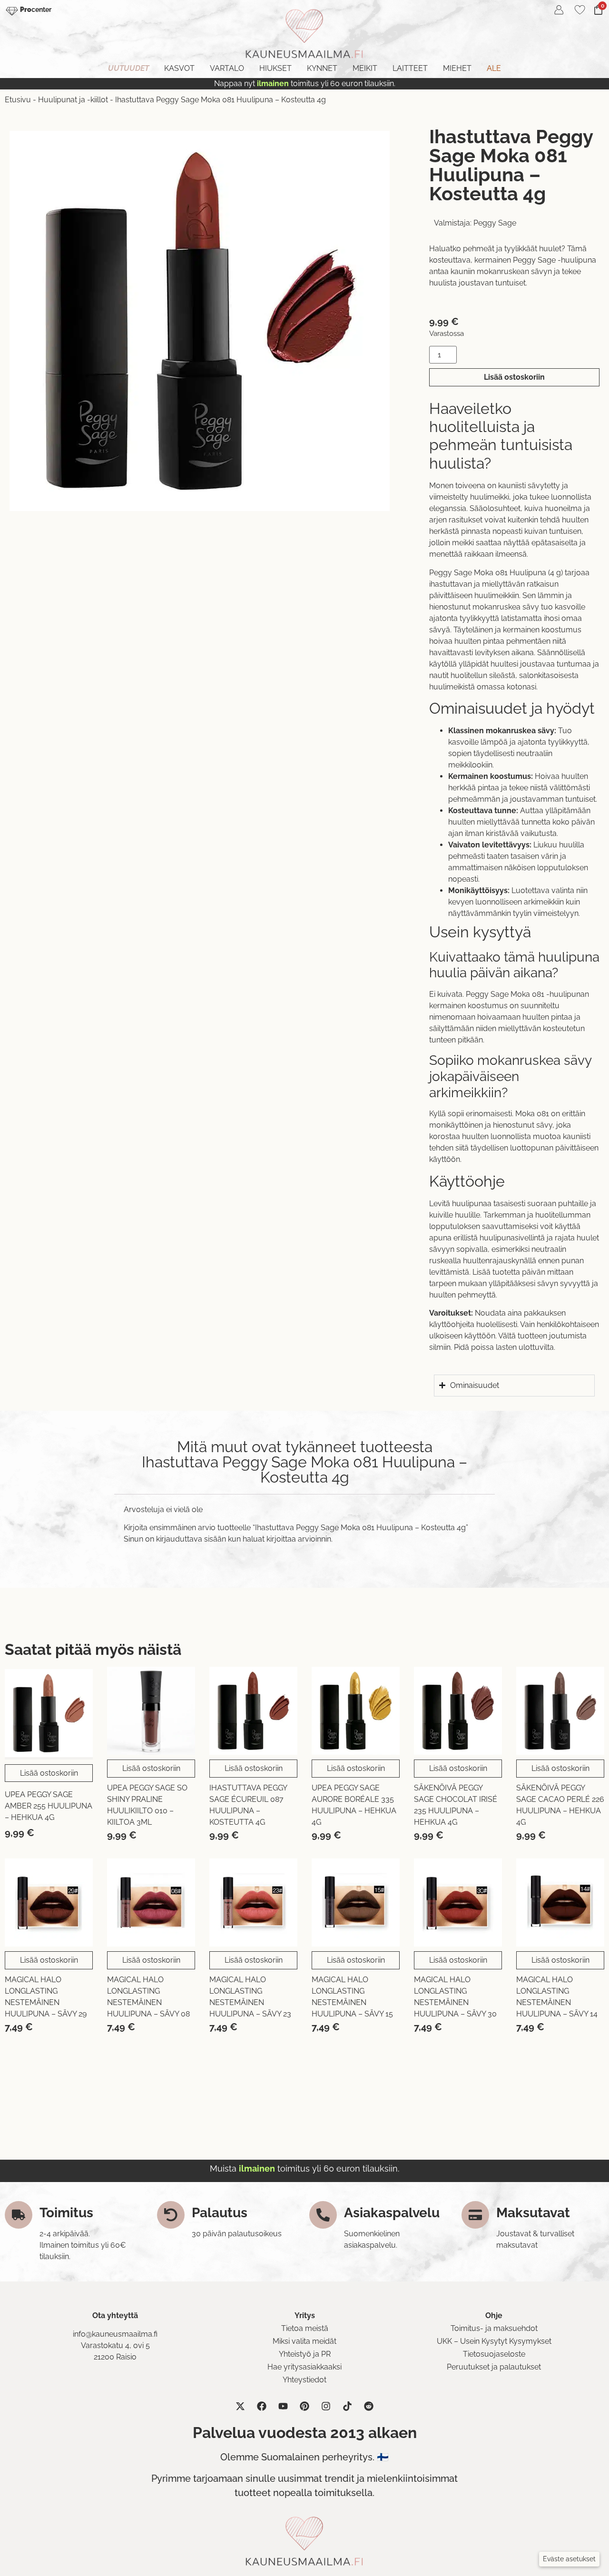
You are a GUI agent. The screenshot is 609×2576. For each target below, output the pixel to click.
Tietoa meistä (305, 2328)
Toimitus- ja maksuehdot (494, 2328)
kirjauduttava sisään (191, 1539)
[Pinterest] (304, 2406)
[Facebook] (262, 2406)
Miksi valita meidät (304, 2341)
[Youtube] (283, 2406)
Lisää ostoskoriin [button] (49, 1773)
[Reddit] (369, 2406)
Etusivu (18, 100)
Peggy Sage (495, 223)
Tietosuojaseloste (494, 2354)
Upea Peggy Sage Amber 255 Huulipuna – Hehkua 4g (49, 1806)
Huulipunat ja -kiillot (73, 100)
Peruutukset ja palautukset (494, 2367)
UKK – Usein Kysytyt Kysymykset (494, 2341)
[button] (569, 2559)
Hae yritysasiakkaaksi (304, 2367)
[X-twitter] (240, 2406)
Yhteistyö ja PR (305, 2354)
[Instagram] (326, 2406)
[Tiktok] (347, 2406)
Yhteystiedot (304, 2380)
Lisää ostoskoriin (514, 377)
